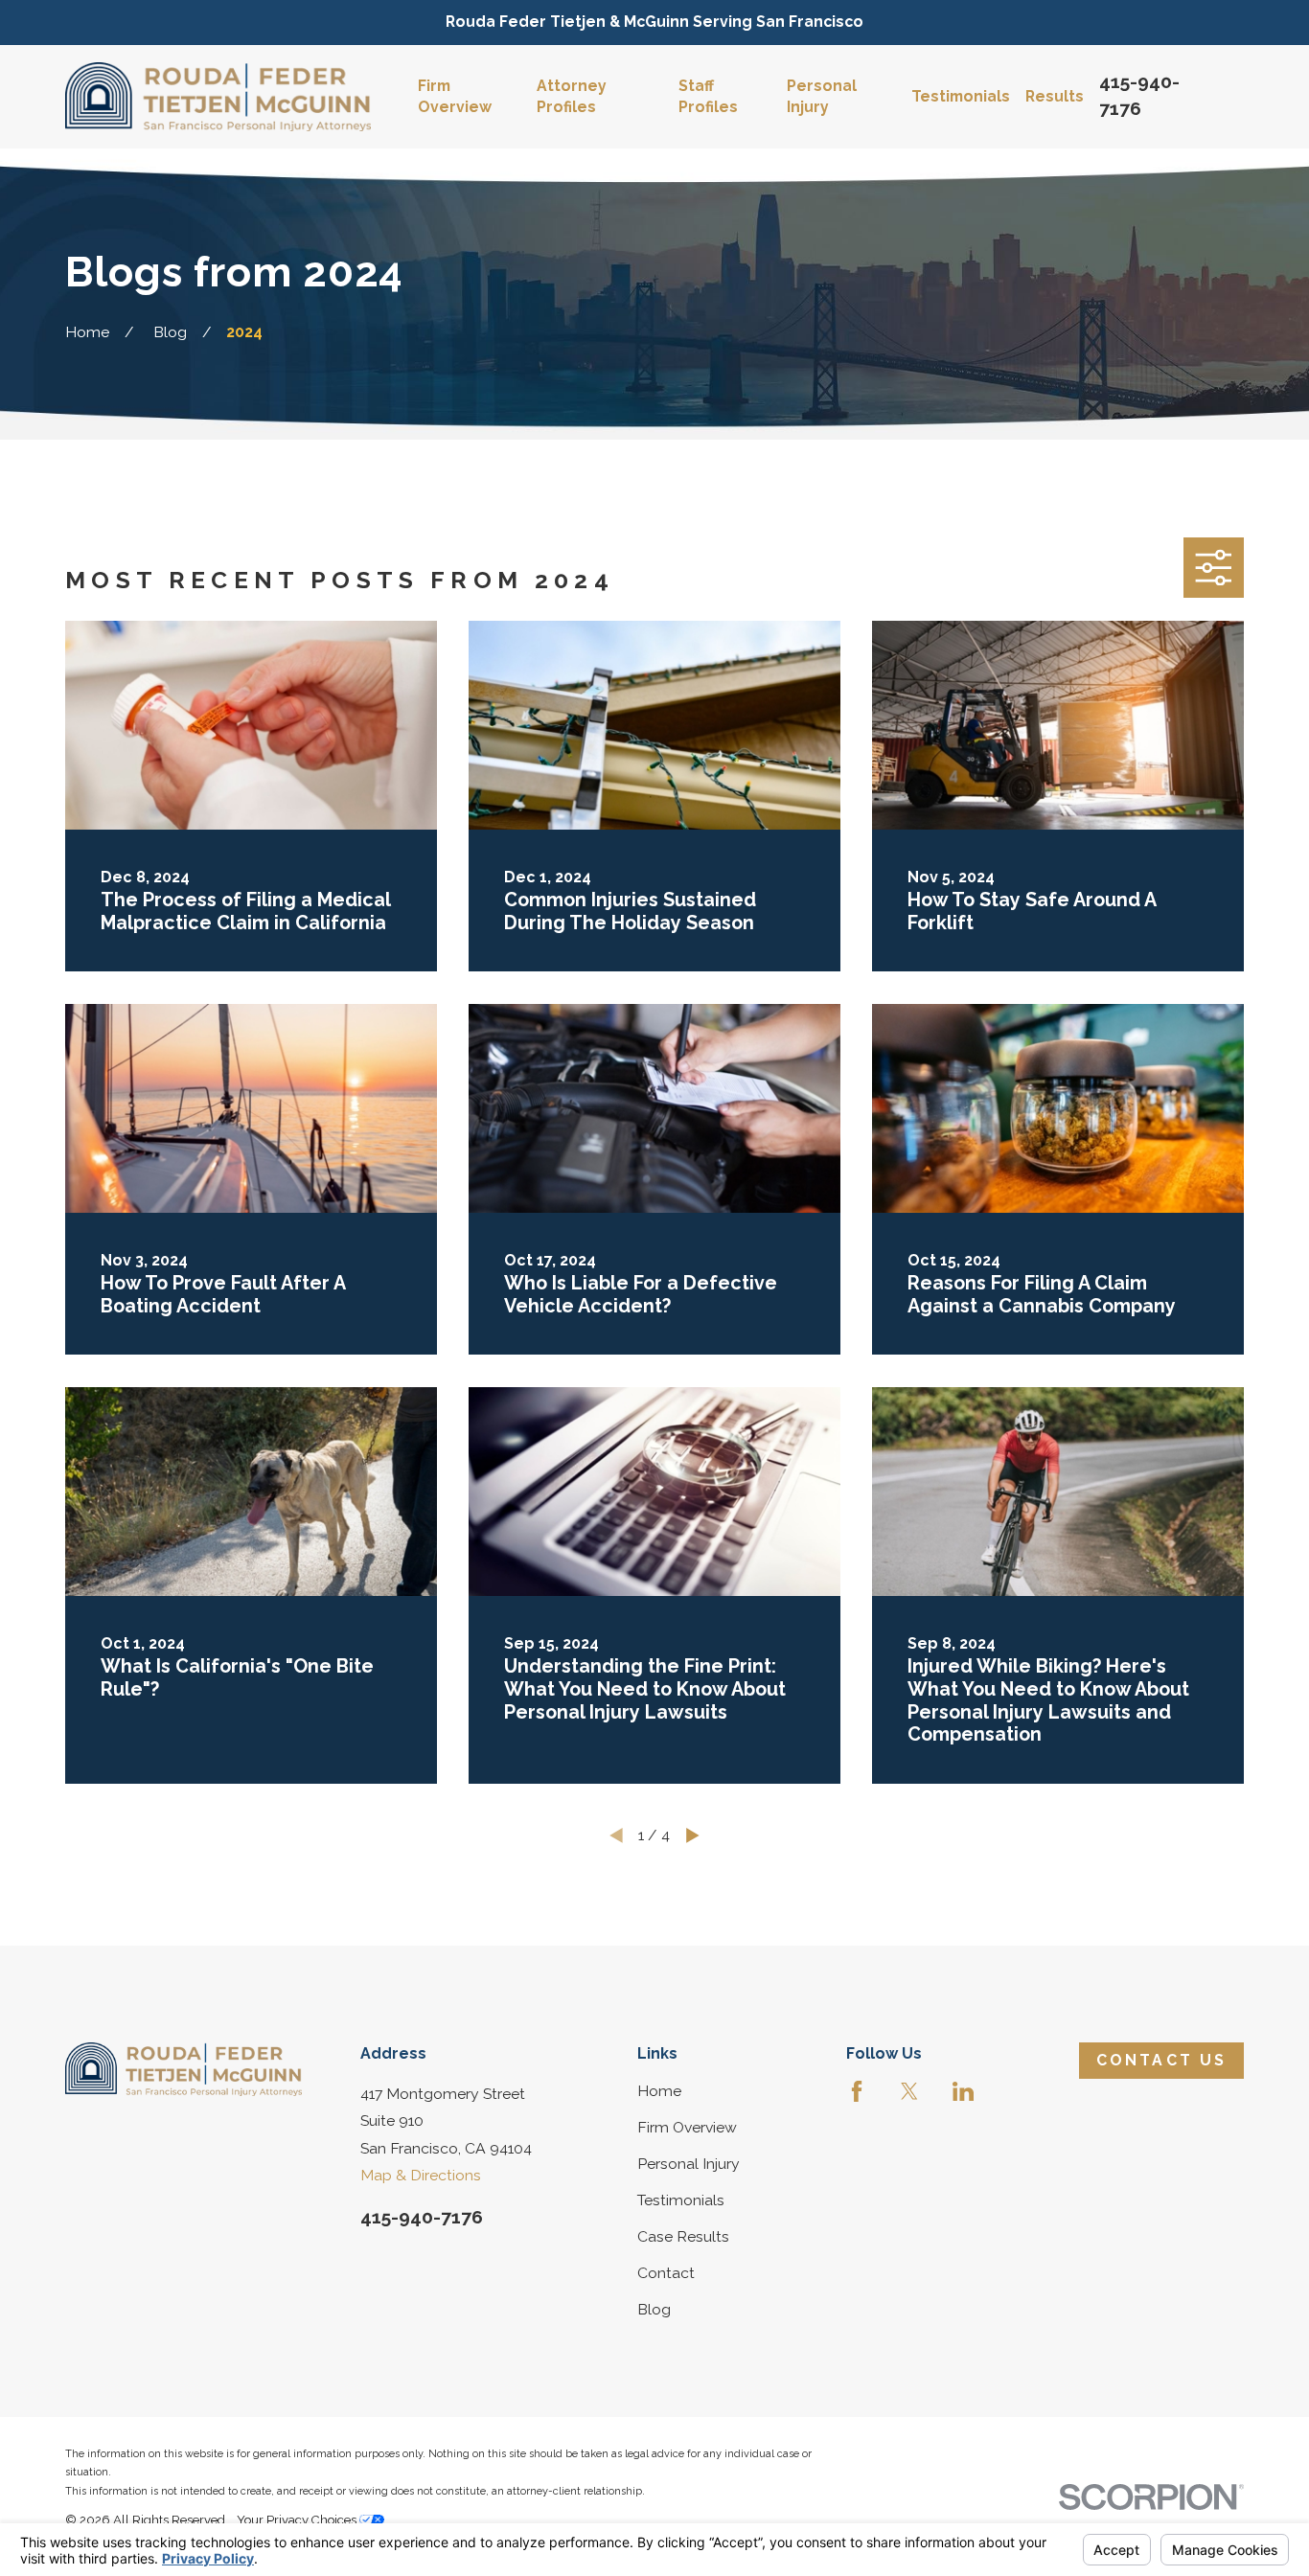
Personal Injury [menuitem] (822, 96)
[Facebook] (857, 2091)
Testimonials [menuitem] (961, 96)
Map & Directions (421, 2175)
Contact (666, 2273)
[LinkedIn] (963, 2091)
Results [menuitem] (1055, 96)
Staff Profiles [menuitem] (708, 96)
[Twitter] (909, 2091)
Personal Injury (689, 2164)
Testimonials (681, 2200)
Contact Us (1162, 2060)
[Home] (218, 97)
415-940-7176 (422, 2217)
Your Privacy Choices (298, 2520)
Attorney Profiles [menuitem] (572, 96)
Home (659, 2091)
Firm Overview (687, 2127)
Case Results (683, 2236)
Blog (654, 2309)
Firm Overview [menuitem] (455, 96)
